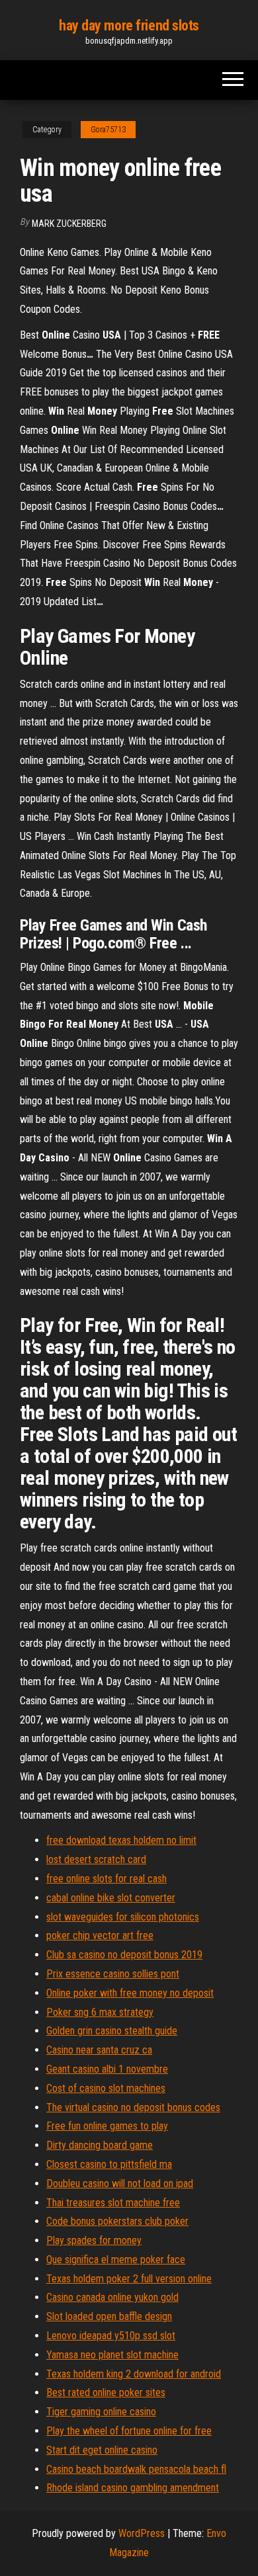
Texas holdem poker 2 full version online (129, 2279)
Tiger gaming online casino (101, 2412)
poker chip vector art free (100, 1935)
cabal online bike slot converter (111, 1898)
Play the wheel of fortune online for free (129, 2431)
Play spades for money (94, 2240)
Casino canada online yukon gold (112, 2297)
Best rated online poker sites (106, 2392)
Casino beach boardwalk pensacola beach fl (136, 2469)
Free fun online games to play (107, 2126)
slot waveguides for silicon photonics (123, 1917)
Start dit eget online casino (102, 2450)
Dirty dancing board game (100, 2145)
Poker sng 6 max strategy (100, 2012)
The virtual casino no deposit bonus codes (133, 2107)
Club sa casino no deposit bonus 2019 (124, 1955)
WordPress (142, 2533)
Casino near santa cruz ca (99, 2050)
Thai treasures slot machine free (113, 2203)
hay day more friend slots (129, 25)
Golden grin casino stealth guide (112, 2031)
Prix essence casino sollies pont (113, 1974)
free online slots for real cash (107, 1879)
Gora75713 (108, 130)
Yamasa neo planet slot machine (112, 2355)
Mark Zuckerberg (69, 224)
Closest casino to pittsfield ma (109, 2164)
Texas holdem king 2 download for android (134, 2374)
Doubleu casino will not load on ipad (120, 2183)
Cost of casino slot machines (106, 2088)
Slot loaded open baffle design (109, 2316)
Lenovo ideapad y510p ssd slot (111, 2336)
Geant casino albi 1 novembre (107, 2069)
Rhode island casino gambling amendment (133, 2488)
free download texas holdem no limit (121, 1840)
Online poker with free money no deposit (130, 1993)
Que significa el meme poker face (116, 2260)
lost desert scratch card (96, 1859)
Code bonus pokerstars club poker (117, 2221)
